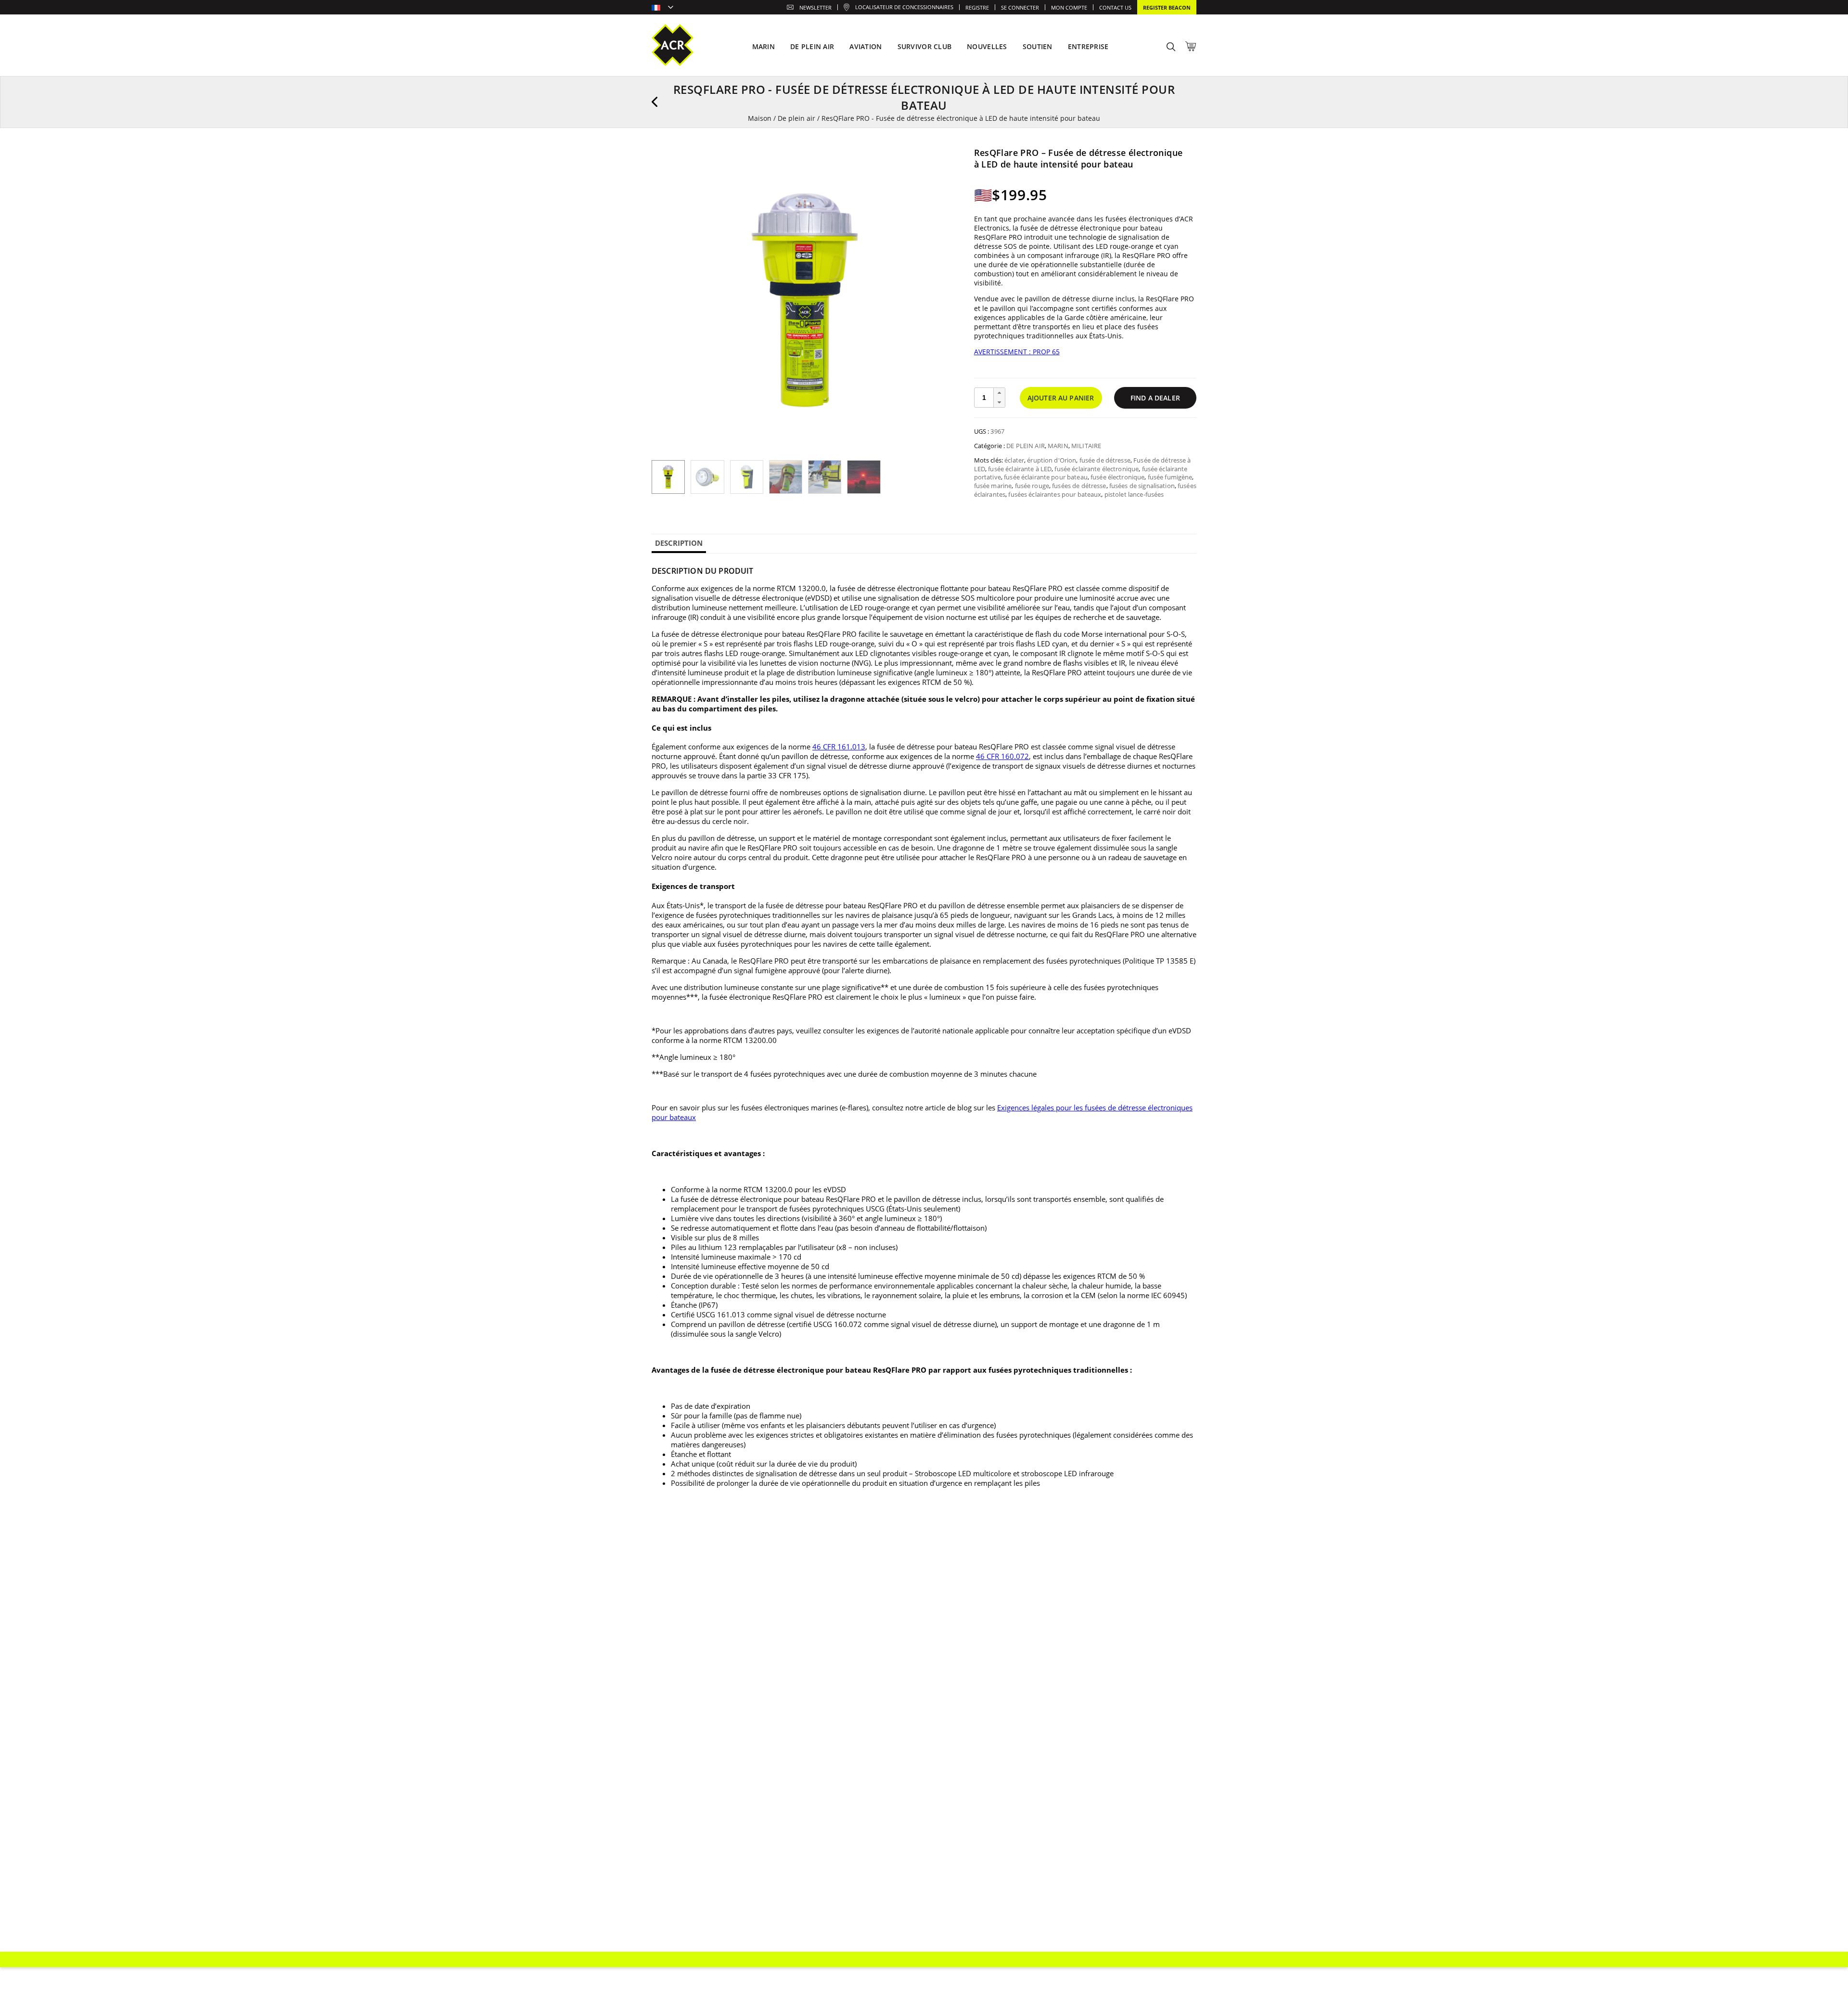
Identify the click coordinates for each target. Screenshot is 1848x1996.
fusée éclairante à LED (1020, 469)
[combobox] (662, 8)
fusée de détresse (1105, 460)
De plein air (796, 118)
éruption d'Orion (1052, 460)
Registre (977, 7)
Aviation (866, 46)
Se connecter (1020, 7)
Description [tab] (679, 543)
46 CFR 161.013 (839, 747)
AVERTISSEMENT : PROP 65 (1017, 352)
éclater (1014, 460)
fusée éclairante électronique (1097, 469)
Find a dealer (1155, 398)
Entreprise (1088, 46)
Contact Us (1115, 7)
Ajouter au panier (1061, 398)
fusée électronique (1117, 477)
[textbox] (662, 8)
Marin (1058, 446)
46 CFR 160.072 (1002, 756)
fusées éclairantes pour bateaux (1055, 494)
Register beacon (1167, 7)
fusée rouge (1032, 486)
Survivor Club (925, 46)
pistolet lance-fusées (1134, 494)
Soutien (1038, 46)
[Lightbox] (945, 161)
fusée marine (993, 486)
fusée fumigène (1170, 477)
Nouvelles (987, 46)
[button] (999, 393)
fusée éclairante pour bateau (1046, 477)
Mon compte (1069, 7)
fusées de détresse (1079, 486)
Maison (760, 118)
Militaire (1086, 446)
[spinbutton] (984, 398)
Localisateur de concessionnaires (904, 7)
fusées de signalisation (1142, 486)
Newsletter (815, 7)
